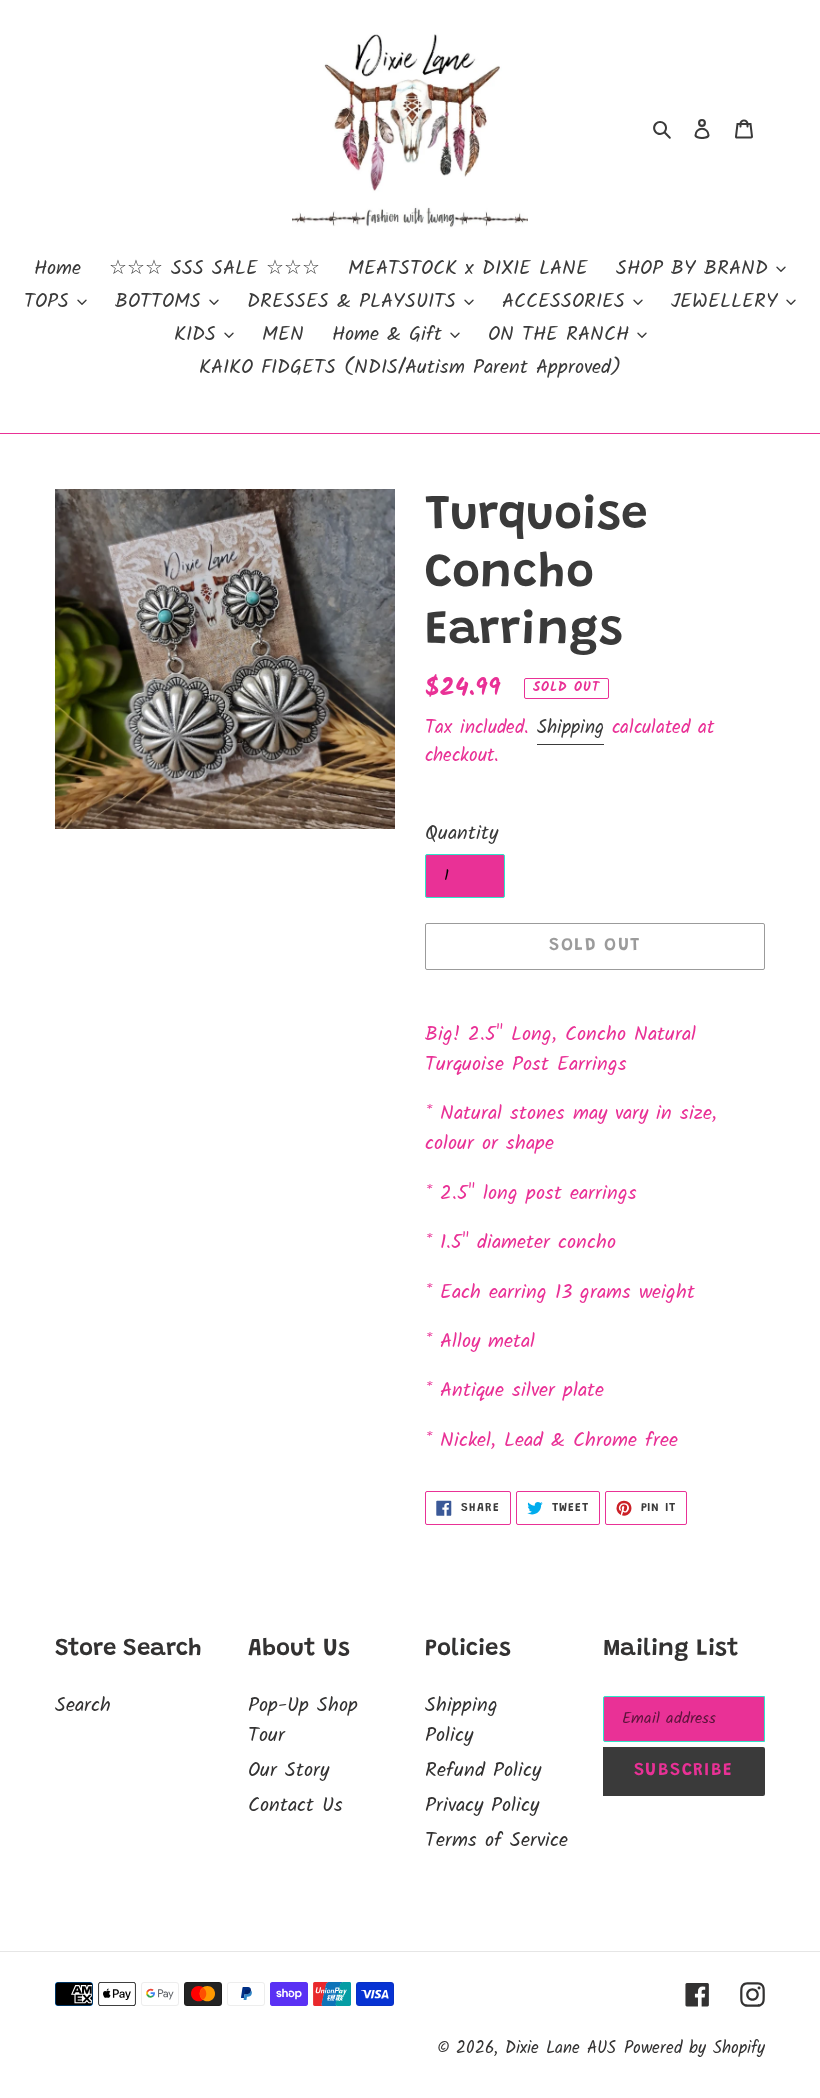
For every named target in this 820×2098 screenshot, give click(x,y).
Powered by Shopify (694, 2048)
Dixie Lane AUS (560, 2048)
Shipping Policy (461, 1721)
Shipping (570, 728)
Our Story (288, 1771)
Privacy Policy (482, 1806)
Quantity (461, 834)
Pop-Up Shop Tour (303, 1721)
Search (83, 1706)
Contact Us (295, 1806)
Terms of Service (496, 1841)
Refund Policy (483, 1771)
